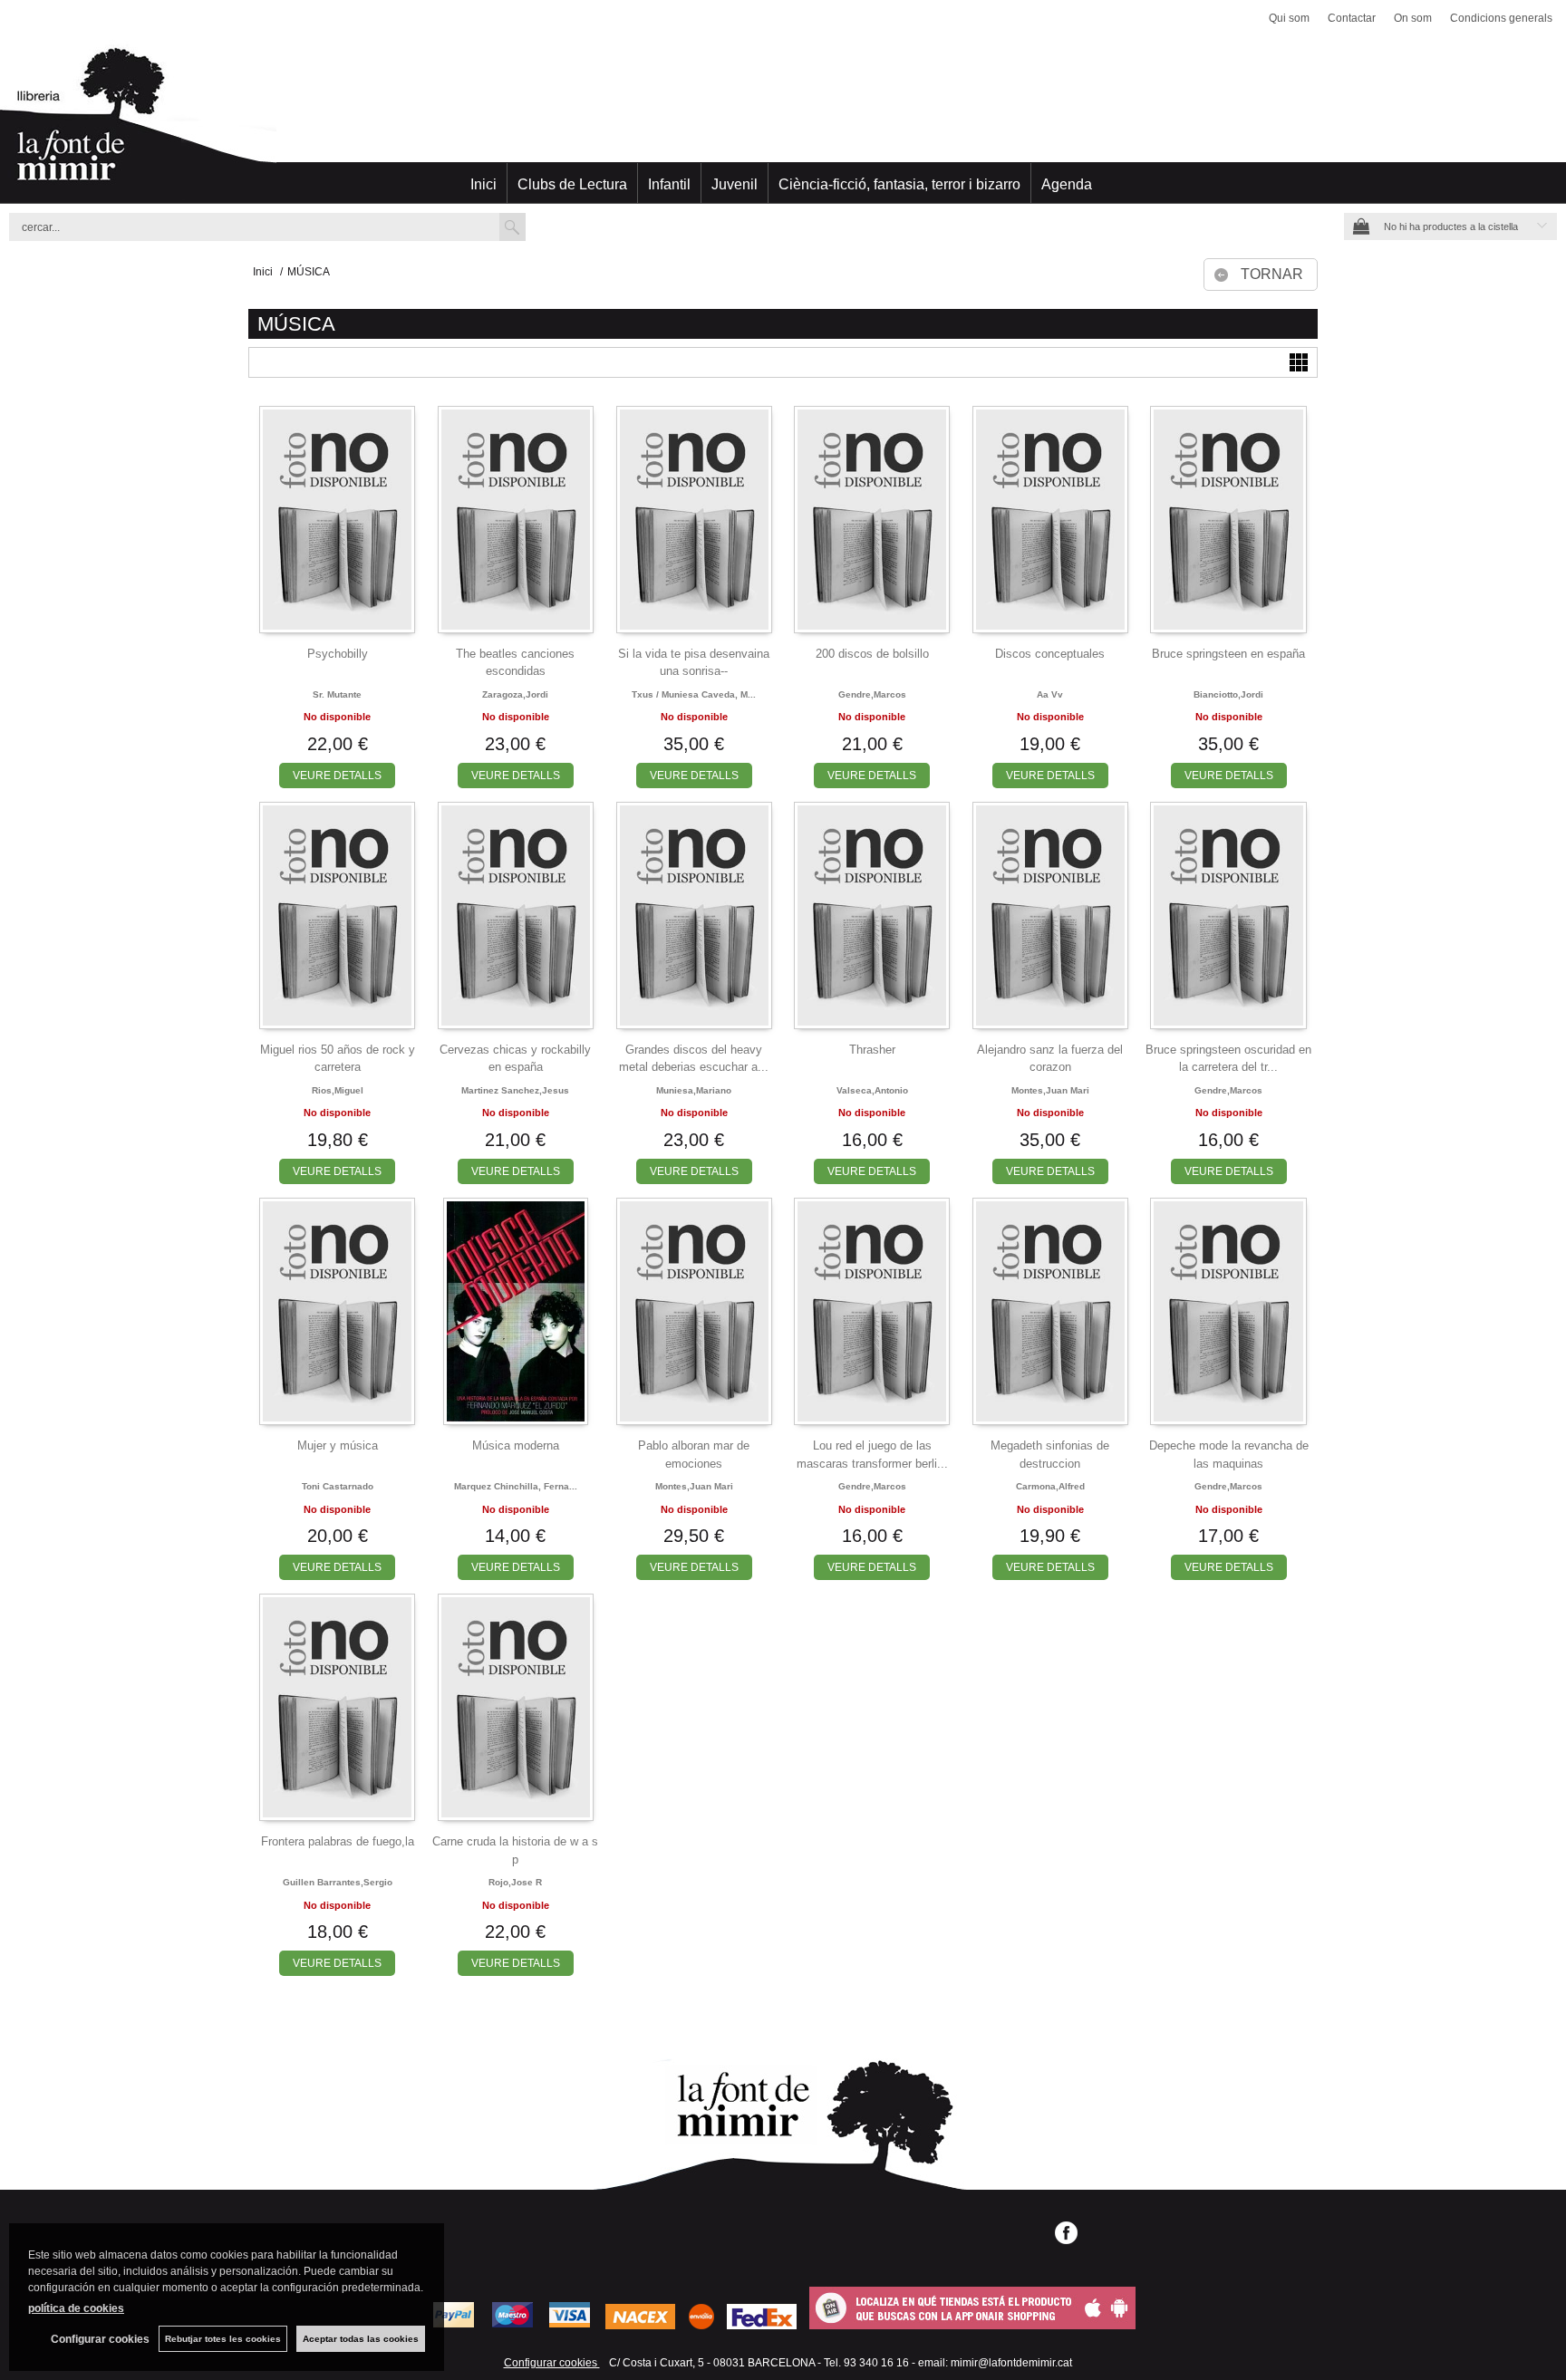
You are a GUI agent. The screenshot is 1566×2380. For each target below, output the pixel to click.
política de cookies (76, 2308)
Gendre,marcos (872, 694)
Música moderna (516, 1445)
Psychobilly (338, 654)
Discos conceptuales (1050, 654)
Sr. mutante (337, 694)
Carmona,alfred (1050, 1486)
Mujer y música (338, 1445)
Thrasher (872, 1050)
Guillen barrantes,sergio (338, 1882)
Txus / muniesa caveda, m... (694, 694)
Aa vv (1050, 694)
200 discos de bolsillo (872, 654)
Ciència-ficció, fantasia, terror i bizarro (899, 184)
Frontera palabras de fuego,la (338, 1841)
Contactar (1352, 18)
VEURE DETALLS (337, 776)
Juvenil (735, 184)
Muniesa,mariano (694, 1090)
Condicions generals (1501, 18)
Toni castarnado (338, 1486)
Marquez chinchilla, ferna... (516, 1486)
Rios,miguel (338, 1090)
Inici (483, 184)
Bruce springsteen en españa (1228, 654)
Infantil (669, 184)
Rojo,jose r (515, 1882)
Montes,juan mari (1050, 1090)
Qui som (1289, 18)
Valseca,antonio (872, 1090)
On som (1413, 18)
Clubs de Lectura (572, 184)
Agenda (1067, 184)
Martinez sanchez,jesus (515, 1090)
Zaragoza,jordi (515, 694)
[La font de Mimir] (783, 122)
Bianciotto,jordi (1228, 694)
